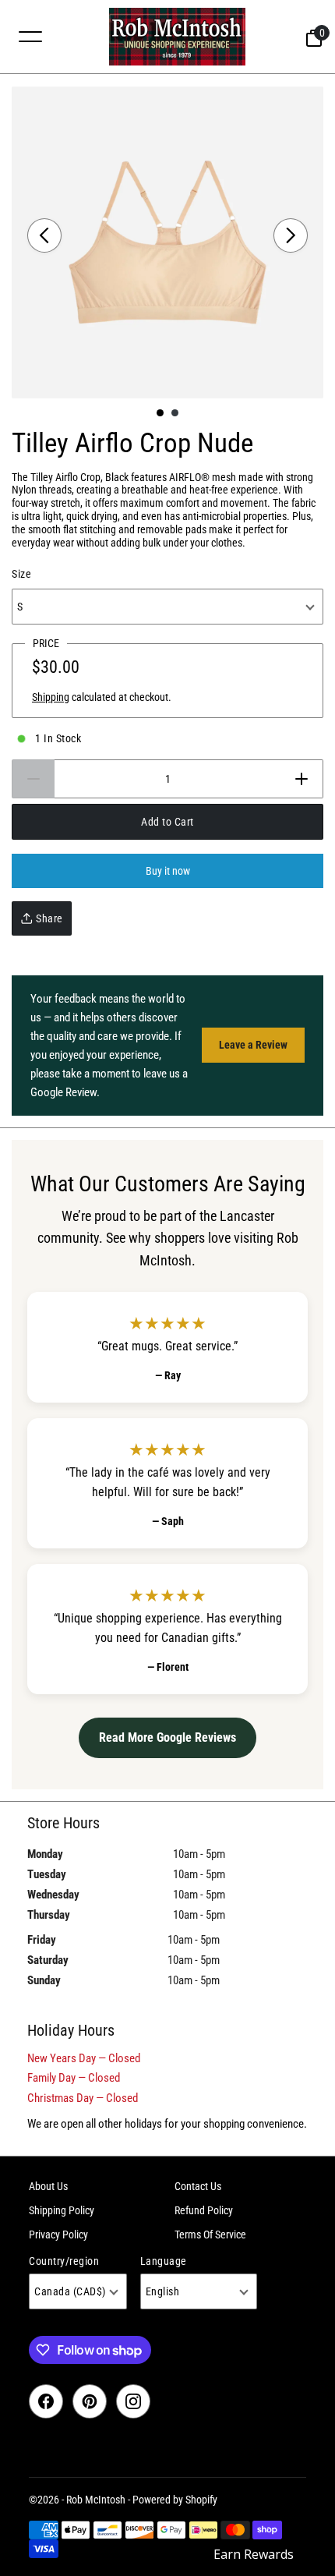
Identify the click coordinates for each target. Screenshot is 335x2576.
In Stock (58, 738)
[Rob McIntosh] (177, 37)
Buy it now (168, 871)
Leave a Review (253, 1045)
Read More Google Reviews (167, 1737)
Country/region (64, 2261)
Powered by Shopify (175, 2500)
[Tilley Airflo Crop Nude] (167, 242)
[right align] (291, 235)
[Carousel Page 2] (175, 413)
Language (164, 2261)
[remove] (33, 779)
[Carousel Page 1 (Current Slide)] (160, 413)
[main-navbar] (30, 36)
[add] (302, 779)
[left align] (44, 235)
